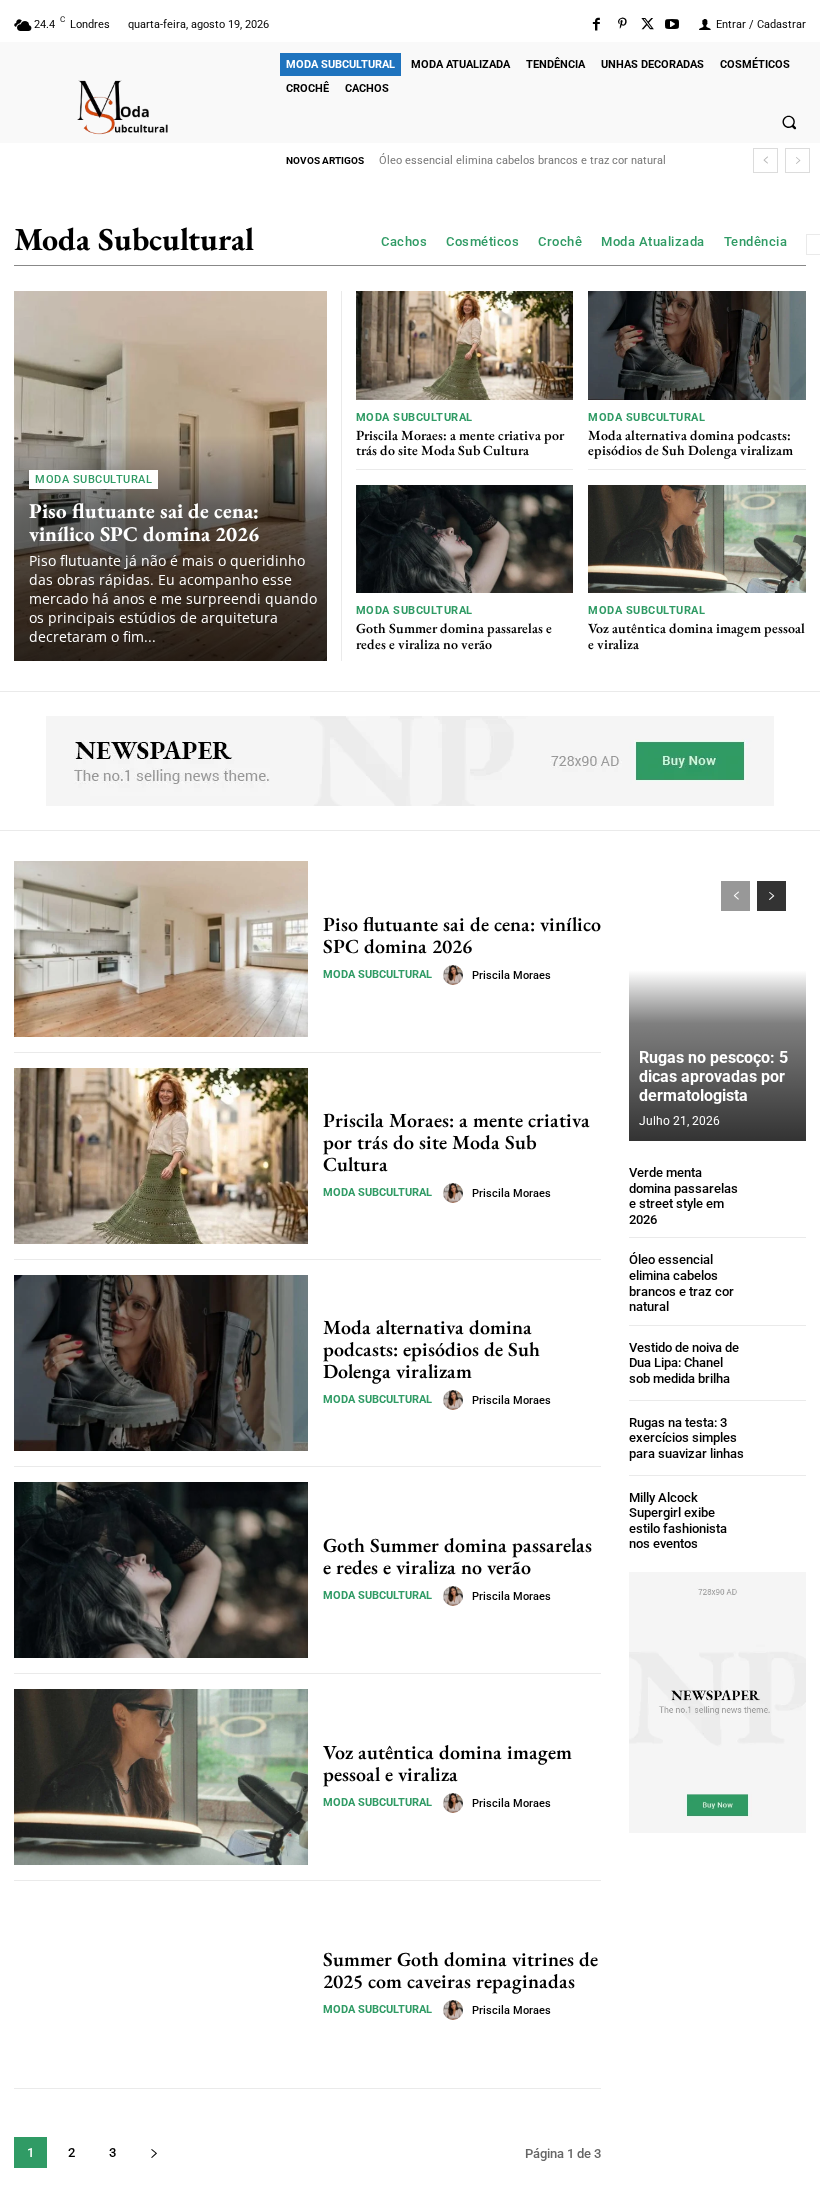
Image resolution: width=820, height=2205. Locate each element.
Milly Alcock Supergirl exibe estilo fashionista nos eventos (678, 1521)
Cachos (404, 241)
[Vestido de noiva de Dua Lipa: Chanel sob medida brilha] (779, 1363)
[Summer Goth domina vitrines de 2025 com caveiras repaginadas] (161, 1984)
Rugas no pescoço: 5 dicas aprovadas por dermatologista (713, 1076)
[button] (789, 122)
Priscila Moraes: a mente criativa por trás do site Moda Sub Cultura (460, 442)
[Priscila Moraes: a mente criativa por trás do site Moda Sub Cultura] (465, 345)
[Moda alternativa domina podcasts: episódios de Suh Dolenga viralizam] (697, 345)
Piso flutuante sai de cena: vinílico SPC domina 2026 (144, 522)
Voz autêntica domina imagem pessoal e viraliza (696, 635)
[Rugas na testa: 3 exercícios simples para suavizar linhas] (779, 1438)
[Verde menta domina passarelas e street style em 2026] (779, 1191)
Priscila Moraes (511, 975)
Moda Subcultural (93, 479)
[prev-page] (735, 896)
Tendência (756, 241)
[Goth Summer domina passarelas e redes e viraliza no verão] (465, 539)
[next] (797, 160)
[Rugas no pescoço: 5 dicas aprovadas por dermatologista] (717, 1001)
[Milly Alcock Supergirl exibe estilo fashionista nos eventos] (779, 1516)
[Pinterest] (621, 24)
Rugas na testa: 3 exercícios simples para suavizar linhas (686, 1438)
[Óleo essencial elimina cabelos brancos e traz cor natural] (779, 1278)
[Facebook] (596, 24)
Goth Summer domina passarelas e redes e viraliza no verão (454, 635)
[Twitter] (647, 24)
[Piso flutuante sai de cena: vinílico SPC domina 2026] (161, 949)
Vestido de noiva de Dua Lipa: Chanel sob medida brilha (684, 1363)
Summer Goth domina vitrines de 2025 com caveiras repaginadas (460, 1970)
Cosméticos (482, 241)
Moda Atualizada (653, 241)
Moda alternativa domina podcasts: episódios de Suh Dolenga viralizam (690, 442)
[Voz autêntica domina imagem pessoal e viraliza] (697, 539)
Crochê (560, 241)
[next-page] (153, 2152)
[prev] (765, 160)
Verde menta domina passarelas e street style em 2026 (683, 1196)
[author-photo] (456, 975)
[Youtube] (672, 24)
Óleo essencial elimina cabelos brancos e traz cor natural (522, 160)
